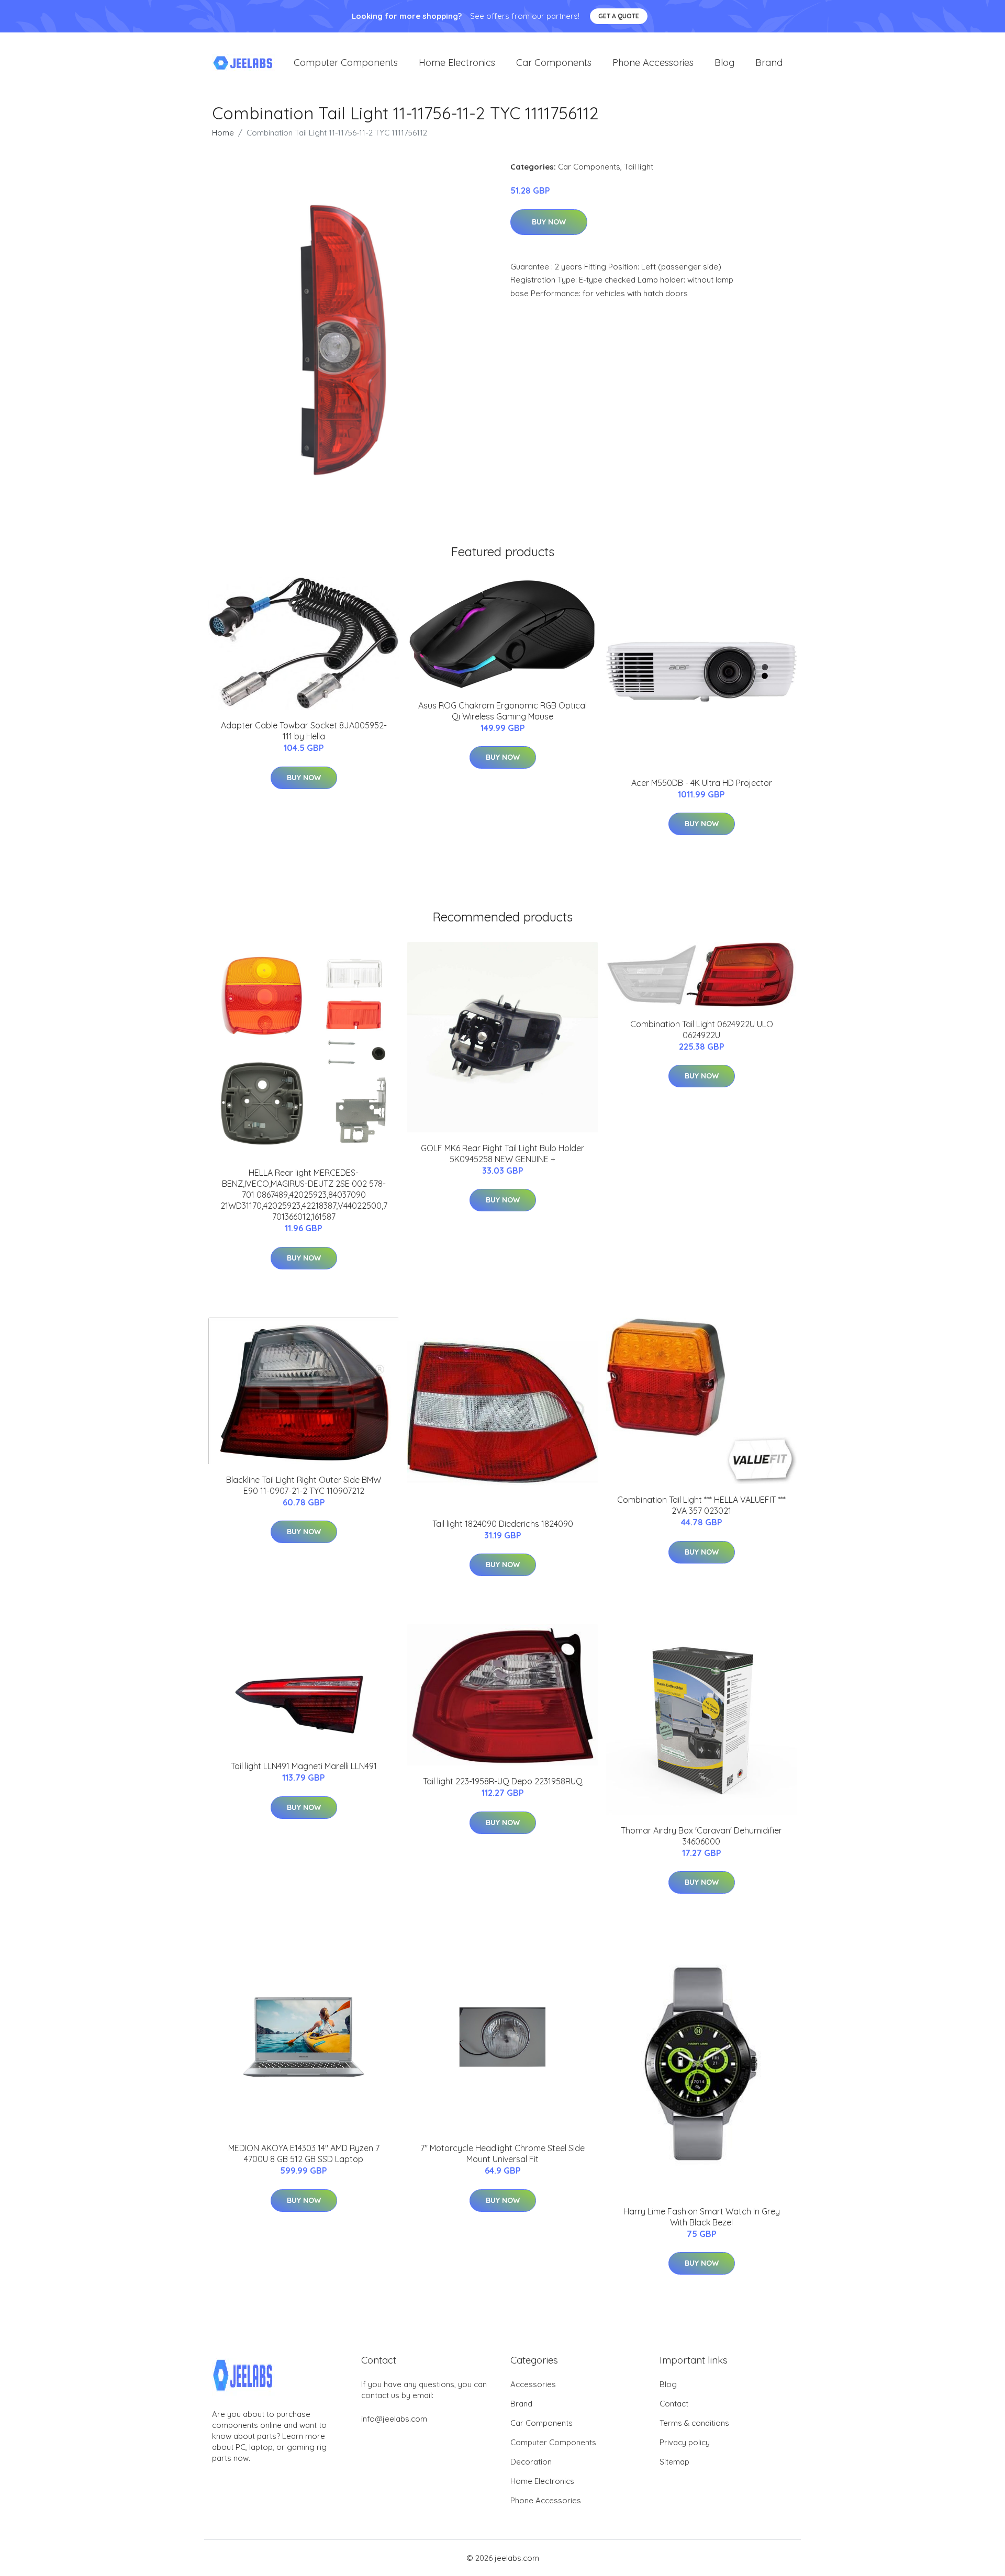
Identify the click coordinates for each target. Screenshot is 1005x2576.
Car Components (554, 63)
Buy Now (549, 222)
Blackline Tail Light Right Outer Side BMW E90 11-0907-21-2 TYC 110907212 (304, 1485)
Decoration (531, 2462)
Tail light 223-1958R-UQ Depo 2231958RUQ (503, 1781)
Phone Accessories (653, 63)
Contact (674, 2404)
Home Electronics (457, 63)
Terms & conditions (694, 2423)
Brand (769, 63)
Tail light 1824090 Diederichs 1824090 (503, 1524)
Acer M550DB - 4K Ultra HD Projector (702, 783)
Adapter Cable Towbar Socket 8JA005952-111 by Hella (304, 731)
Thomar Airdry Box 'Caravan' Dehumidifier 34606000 (701, 1836)
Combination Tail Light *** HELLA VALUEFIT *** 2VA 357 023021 (701, 1505)
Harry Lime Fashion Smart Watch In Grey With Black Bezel (702, 2217)
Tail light (639, 167)
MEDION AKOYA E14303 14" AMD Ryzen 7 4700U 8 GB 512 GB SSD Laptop (304, 2153)
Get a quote (619, 16)
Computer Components (346, 63)
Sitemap (674, 2462)
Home (223, 133)
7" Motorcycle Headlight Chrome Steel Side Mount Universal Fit (502, 2153)
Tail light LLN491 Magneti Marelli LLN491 (304, 1766)
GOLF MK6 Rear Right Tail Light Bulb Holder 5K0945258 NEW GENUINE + (502, 1154)
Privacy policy (685, 2442)
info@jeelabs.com (394, 2419)
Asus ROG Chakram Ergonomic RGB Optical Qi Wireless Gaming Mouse (502, 711)
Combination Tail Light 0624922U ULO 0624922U (702, 1030)
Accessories (533, 2384)
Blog (724, 63)
